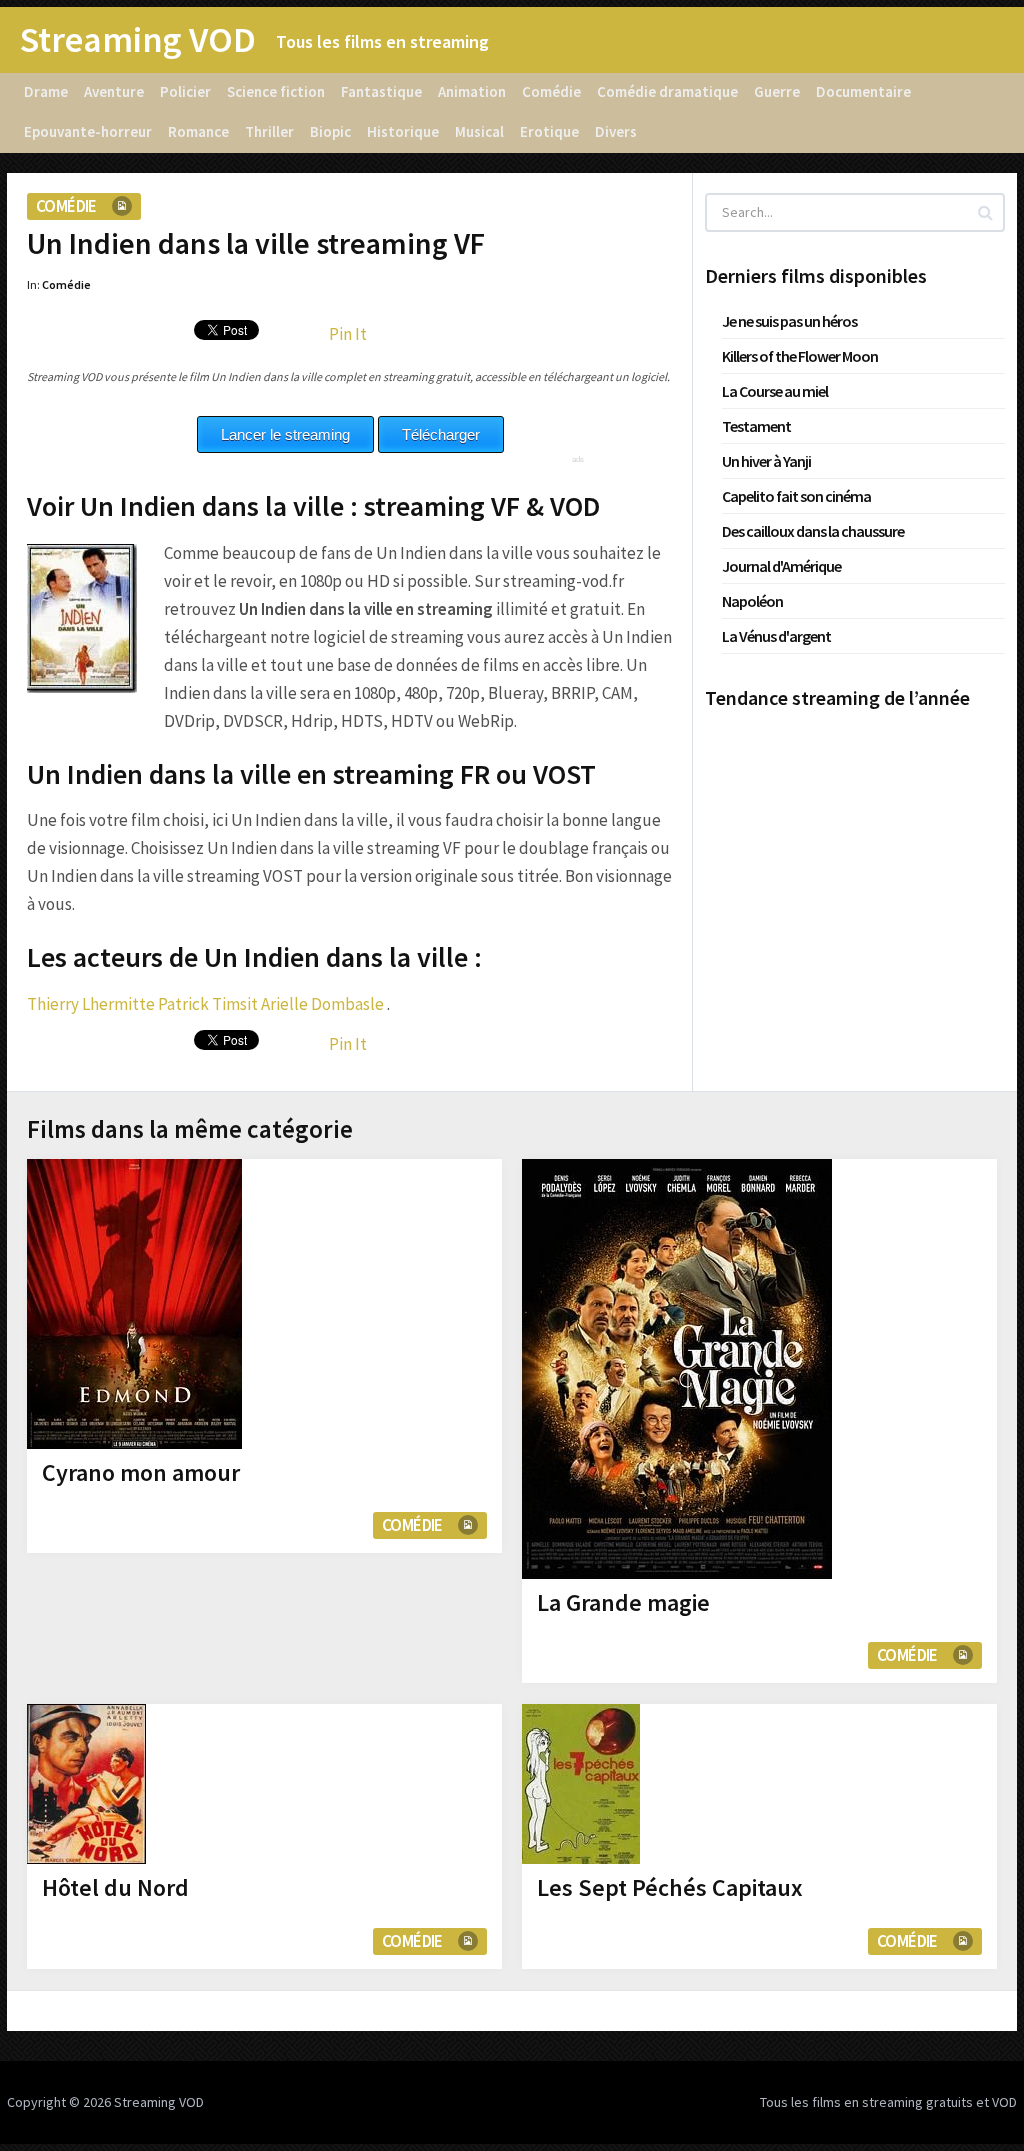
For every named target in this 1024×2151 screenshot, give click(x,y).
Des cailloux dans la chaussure (813, 531)
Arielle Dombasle (322, 1004)
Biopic (330, 131)
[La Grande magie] (677, 1369)
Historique (403, 131)
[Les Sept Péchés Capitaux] (581, 1784)
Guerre (777, 91)
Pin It (348, 334)
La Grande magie (623, 1602)
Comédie (551, 91)
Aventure (114, 91)
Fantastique (381, 91)
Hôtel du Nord (115, 1887)
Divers (616, 131)
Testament (756, 426)
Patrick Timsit (208, 1004)
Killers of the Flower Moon (800, 356)
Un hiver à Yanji (766, 461)
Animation (472, 91)
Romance (198, 131)
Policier (185, 91)
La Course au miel (775, 391)
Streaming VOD (138, 40)
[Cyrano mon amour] (134, 1304)
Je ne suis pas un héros (789, 321)
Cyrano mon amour (141, 1472)
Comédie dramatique (667, 91)
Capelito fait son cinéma (796, 496)
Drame (46, 91)
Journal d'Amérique (781, 566)
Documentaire (863, 91)
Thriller (269, 131)
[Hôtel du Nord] (86, 1784)
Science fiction (276, 91)
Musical (479, 131)
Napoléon (752, 601)
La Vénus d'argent (776, 636)
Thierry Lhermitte (91, 1004)
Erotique (549, 131)
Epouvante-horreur (88, 131)
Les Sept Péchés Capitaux (670, 1887)
